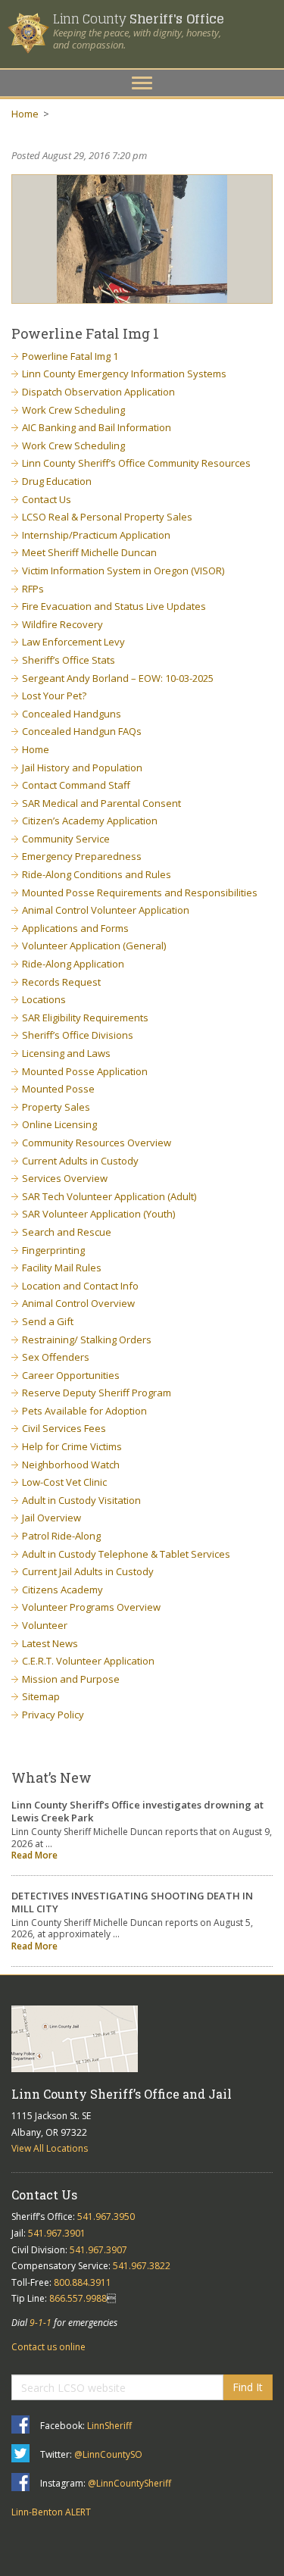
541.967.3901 (57, 2233)
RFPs (33, 589)
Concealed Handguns (72, 714)
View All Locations (50, 2148)
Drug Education (57, 481)
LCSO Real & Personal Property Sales (107, 517)
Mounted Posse (58, 1089)
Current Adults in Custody (80, 1161)
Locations (44, 999)
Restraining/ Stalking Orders (87, 1340)
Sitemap (41, 1696)
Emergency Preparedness (82, 856)
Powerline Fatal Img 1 (70, 356)
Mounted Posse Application (85, 1071)
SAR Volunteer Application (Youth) (98, 1214)
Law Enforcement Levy (73, 642)
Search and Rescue (67, 1232)
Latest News (50, 1643)
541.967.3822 (142, 2266)
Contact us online (48, 2347)
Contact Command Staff (76, 785)
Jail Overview (51, 1518)
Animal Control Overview (78, 1303)
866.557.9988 (78, 2298)
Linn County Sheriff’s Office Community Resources (136, 463)
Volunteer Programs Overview (91, 1607)
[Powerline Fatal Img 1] (142, 239)
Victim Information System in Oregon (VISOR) (123, 571)
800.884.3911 (83, 2282)
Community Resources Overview (97, 1143)
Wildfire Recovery (62, 624)
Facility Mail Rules (62, 1268)
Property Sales (56, 1107)
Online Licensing (59, 1124)
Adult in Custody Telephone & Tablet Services (126, 1554)
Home (25, 114)
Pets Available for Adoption (84, 1411)
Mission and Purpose (71, 1679)
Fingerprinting (53, 1250)
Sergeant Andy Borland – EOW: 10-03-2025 (118, 678)
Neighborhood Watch (71, 1465)
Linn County (138, 19)
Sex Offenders (56, 1357)
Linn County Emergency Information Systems (124, 374)
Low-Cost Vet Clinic (64, 1482)
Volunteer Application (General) (94, 946)
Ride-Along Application (73, 964)
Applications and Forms (75, 928)
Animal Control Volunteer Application (106, 910)
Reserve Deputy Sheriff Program (97, 1393)
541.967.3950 (106, 2216)
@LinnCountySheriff (130, 2483)
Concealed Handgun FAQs (82, 731)
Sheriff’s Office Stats (69, 660)
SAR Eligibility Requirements (85, 1018)
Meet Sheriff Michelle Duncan (89, 552)
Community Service (66, 839)
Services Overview (65, 1178)
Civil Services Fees (64, 1428)
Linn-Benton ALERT (51, 2512)
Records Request (61, 982)
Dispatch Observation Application (98, 392)
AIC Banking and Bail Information (97, 427)
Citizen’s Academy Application (90, 821)
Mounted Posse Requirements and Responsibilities (140, 893)
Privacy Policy (53, 1715)
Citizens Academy (62, 1590)
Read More (34, 1855)
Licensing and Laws (66, 1053)
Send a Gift (48, 1321)
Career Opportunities (71, 1375)
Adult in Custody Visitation (81, 1500)
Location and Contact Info (80, 1286)
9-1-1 (41, 2323)
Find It (248, 2387)
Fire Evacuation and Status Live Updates (114, 606)
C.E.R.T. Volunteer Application (88, 1661)
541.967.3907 (98, 2250)
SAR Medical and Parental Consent (101, 803)
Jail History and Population (82, 767)
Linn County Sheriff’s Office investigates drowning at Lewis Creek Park (137, 1811)
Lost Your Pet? (54, 696)
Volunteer (45, 1625)
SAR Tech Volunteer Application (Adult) (109, 1196)
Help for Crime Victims (72, 1446)
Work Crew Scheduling (73, 410)
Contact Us (47, 499)
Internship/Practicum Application (96, 535)
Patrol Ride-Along (61, 1536)
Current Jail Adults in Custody (88, 1571)
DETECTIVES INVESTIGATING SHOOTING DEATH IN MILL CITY (132, 1902)
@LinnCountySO (108, 2454)
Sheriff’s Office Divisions (78, 1035)
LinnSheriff (109, 2426)
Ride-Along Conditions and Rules (97, 874)
